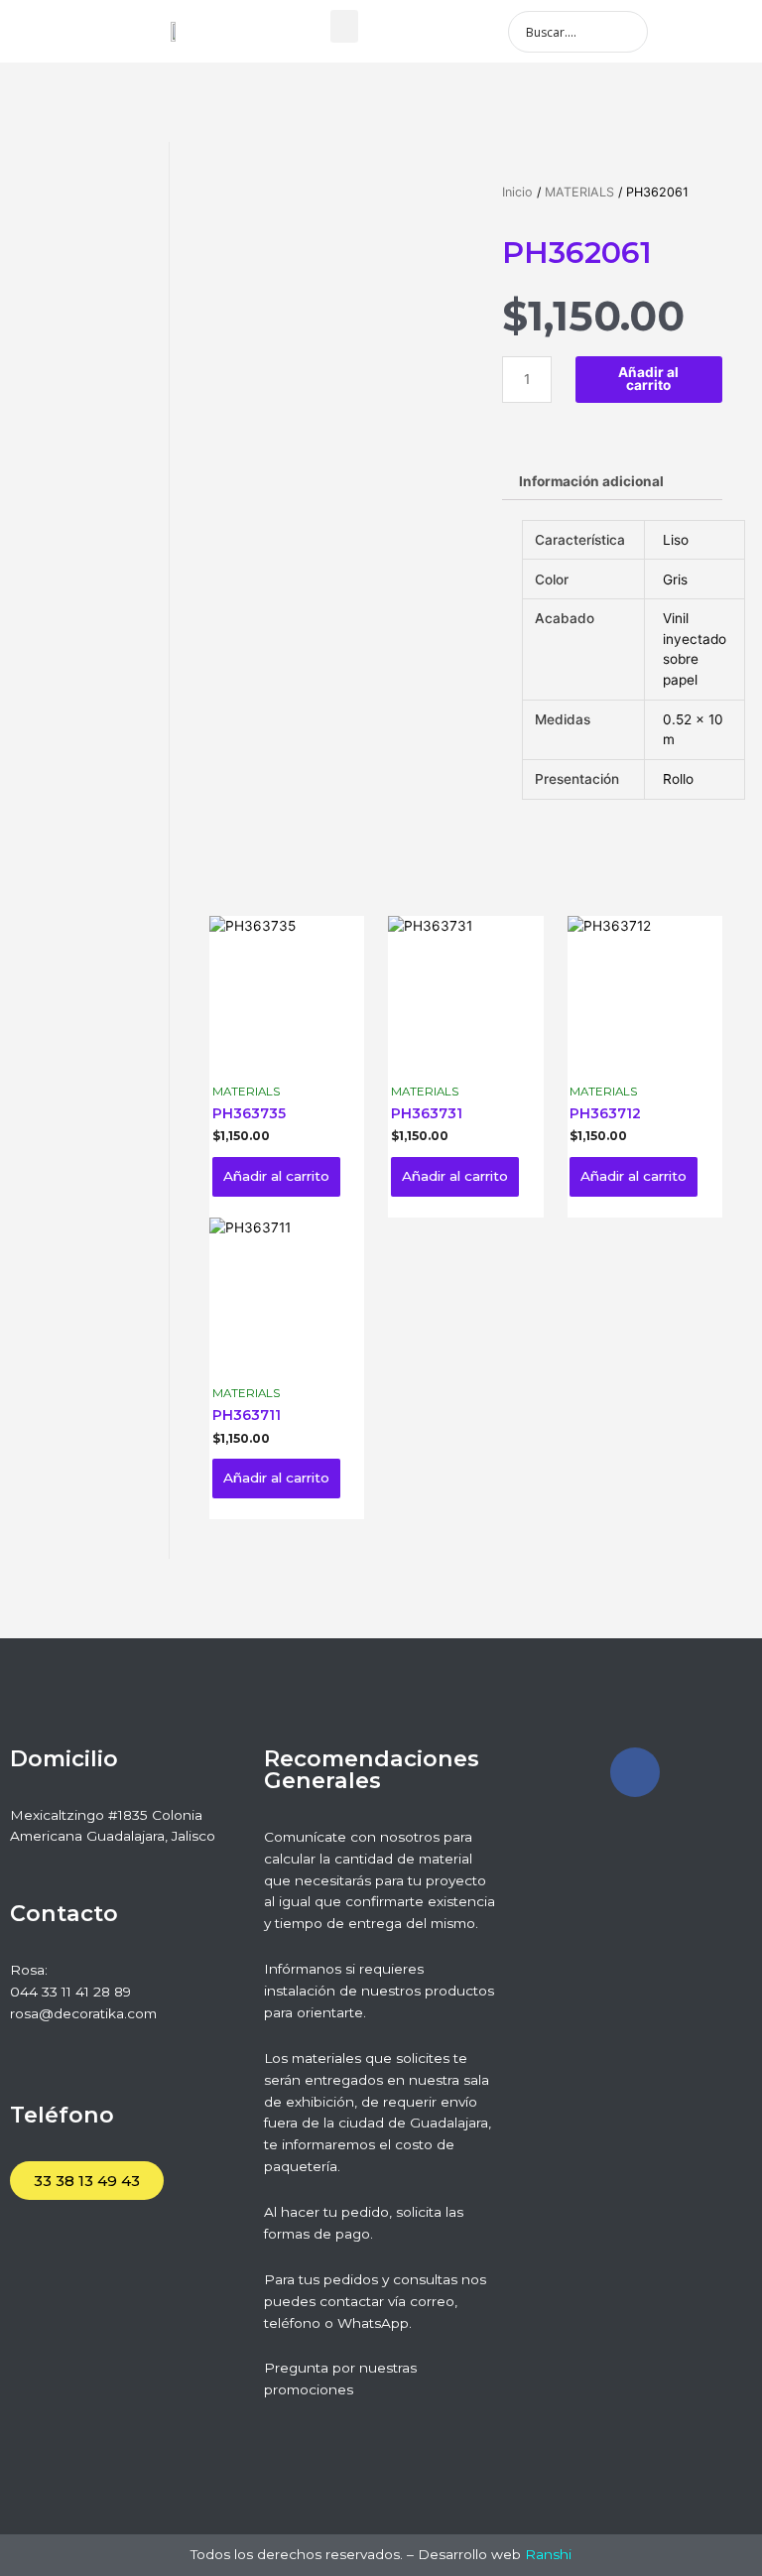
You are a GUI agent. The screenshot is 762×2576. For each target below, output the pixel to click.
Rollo (678, 779)
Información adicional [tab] (591, 481)
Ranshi (548, 2554)
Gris (675, 580)
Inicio (517, 192)
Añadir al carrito (648, 379)
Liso (676, 540)
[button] (344, 26)
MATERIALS (579, 192)
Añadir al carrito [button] (276, 1176)
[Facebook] (635, 1772)
